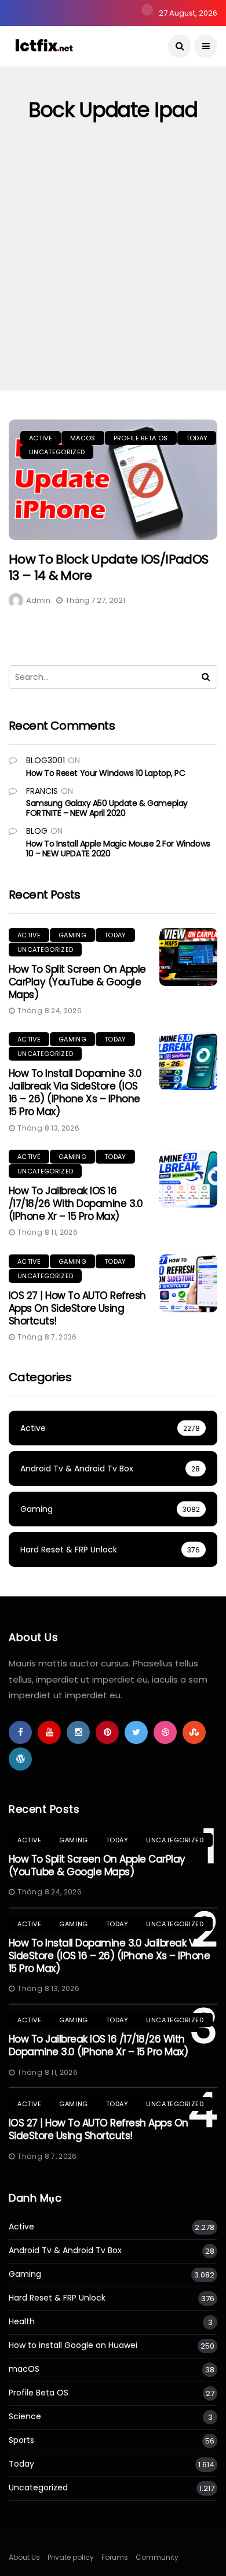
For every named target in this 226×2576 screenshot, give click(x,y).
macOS (83, 438)
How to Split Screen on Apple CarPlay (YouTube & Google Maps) (77, 982)
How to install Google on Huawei (73, 2345)
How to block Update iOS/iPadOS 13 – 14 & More (108, 568)
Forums (115, 2557)
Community (157, 2557)
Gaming (72, 935)
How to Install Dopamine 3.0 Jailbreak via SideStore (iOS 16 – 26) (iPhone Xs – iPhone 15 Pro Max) (75, 1092)
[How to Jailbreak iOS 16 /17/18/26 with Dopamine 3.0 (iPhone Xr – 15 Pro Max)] (188, 1179)
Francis (42, 791)
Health (22, 2322)
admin (38, 600)
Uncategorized (57, 452)
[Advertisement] (113, 272)
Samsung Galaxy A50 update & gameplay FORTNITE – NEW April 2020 (107, 808)
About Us (24, 2557)
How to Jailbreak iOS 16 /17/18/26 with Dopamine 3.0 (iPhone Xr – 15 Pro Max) (76, 1204)
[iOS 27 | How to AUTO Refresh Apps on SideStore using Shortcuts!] (188, 1283)
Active (41, 438)
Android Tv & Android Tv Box (65, 2251)
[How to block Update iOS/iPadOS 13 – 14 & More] (113, 480)
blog (37, 831)
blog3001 (45, 760)
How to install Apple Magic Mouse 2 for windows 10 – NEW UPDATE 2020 (118, 849)
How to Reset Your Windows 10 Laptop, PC (106, 773)
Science (25, 2417)
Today (197, 438)
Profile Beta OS (141, 438)
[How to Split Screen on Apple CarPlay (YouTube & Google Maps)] (188, 957)
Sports (21, 2440)
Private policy (71, 2557)
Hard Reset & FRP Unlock (57, 2298)
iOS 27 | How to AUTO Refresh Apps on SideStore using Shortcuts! (77, 1308)
